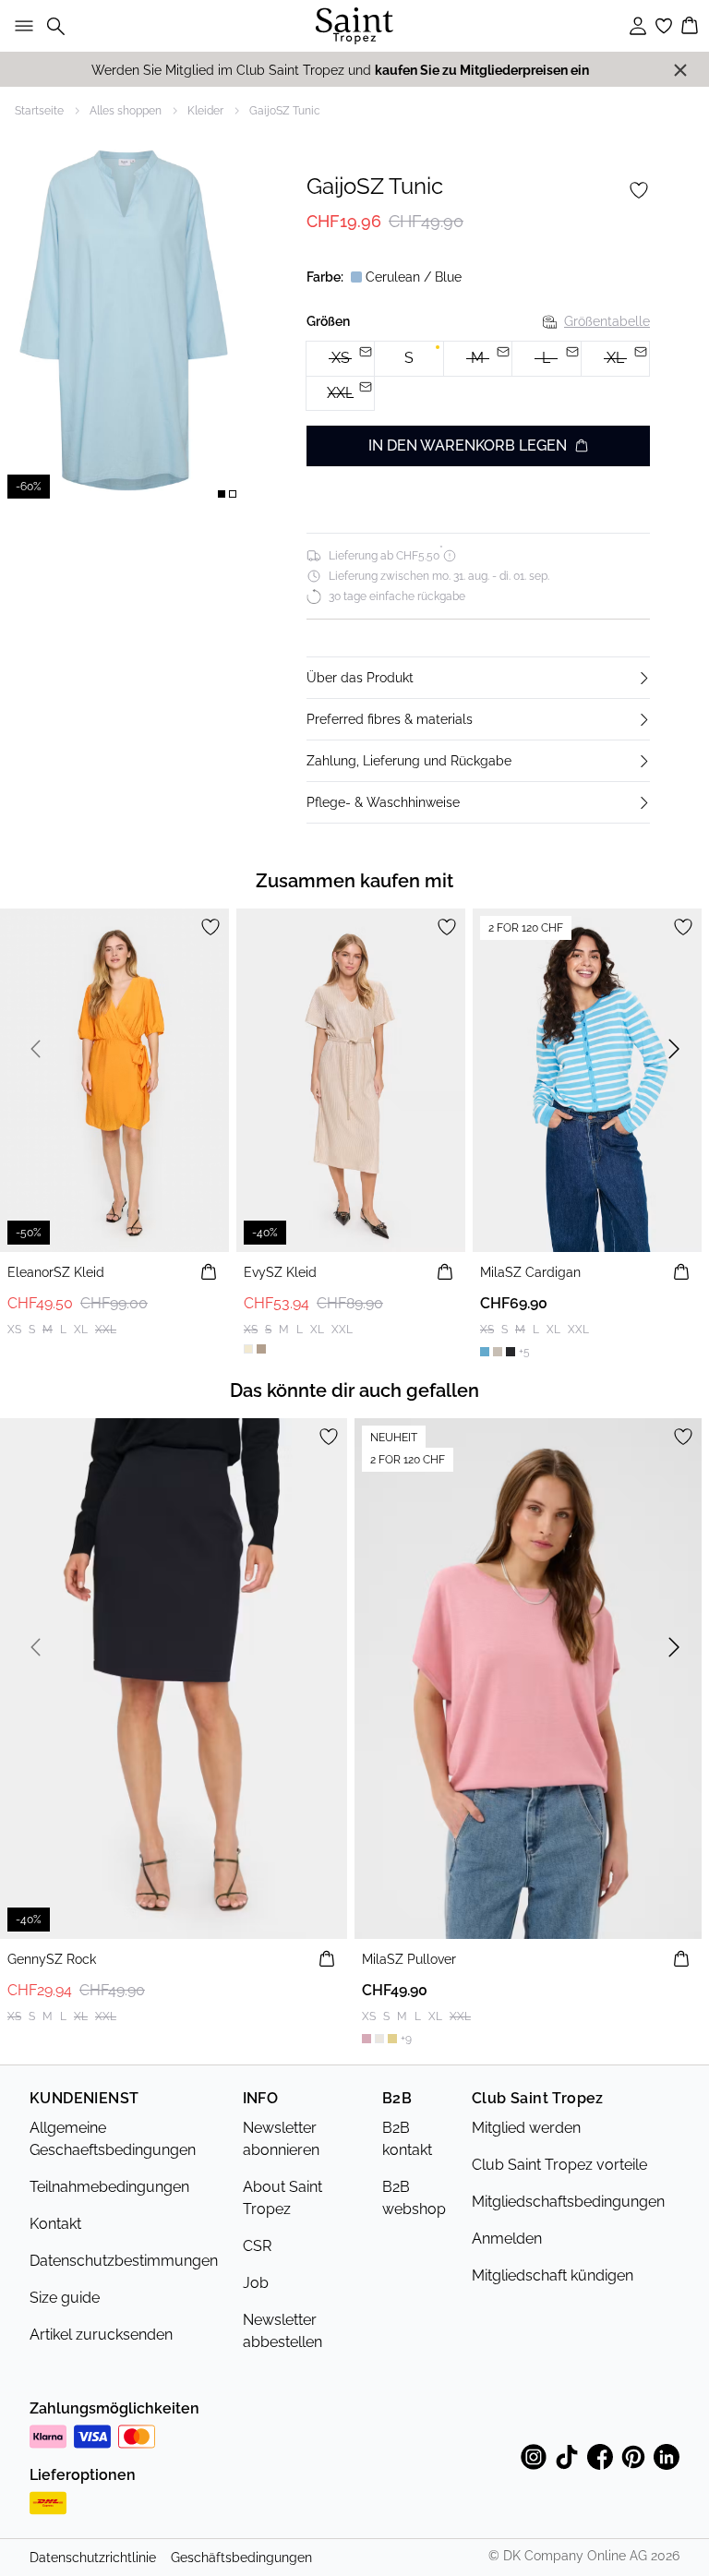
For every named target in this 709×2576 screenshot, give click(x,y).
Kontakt (55, 2224)
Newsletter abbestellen (282, 2331)
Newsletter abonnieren (281, 2139)
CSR (257, 2246)
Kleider (205, 111)
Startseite (39, 111)
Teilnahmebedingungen (109, 2187)
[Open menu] (20, 26)
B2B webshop (414, 2198)
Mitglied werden (526, 2128)
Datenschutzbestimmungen (124, 2261)
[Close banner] (680, 70)
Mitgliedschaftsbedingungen (568, 2202)
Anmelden (507, 2239)
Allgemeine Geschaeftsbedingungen (113, 2139)
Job (256, 2283)
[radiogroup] (478, 376)
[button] (478, 678)
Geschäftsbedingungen (241, 2558)
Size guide (65, 2298)
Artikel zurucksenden (101, 2335)
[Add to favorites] (639, 190)
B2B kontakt (407, 2139)
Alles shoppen (126, 111)
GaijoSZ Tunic (285, 111)
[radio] (409, 359)
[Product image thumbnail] (222, 494)
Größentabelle (607, 321)
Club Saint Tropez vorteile (559, 2165)
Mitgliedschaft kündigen (553, 2275)
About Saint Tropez (282, 2198)
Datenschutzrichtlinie (93, 2558)
